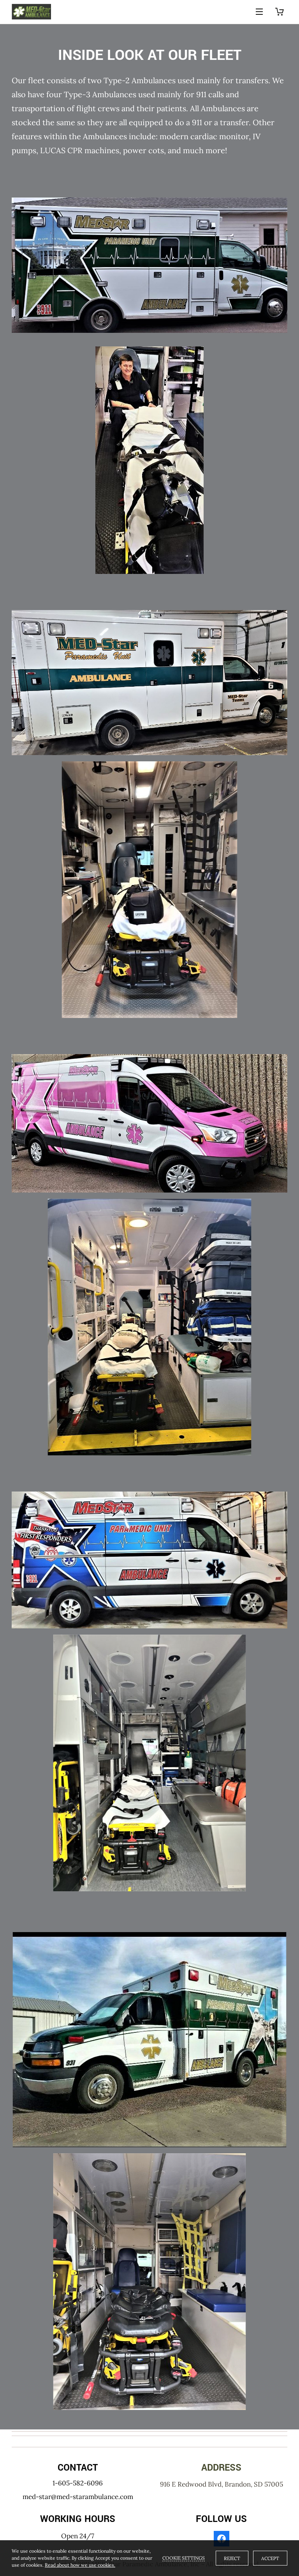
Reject (232, 2558)
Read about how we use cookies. (80, 2565)
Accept (270, 2558)
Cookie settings (184, 2558)
